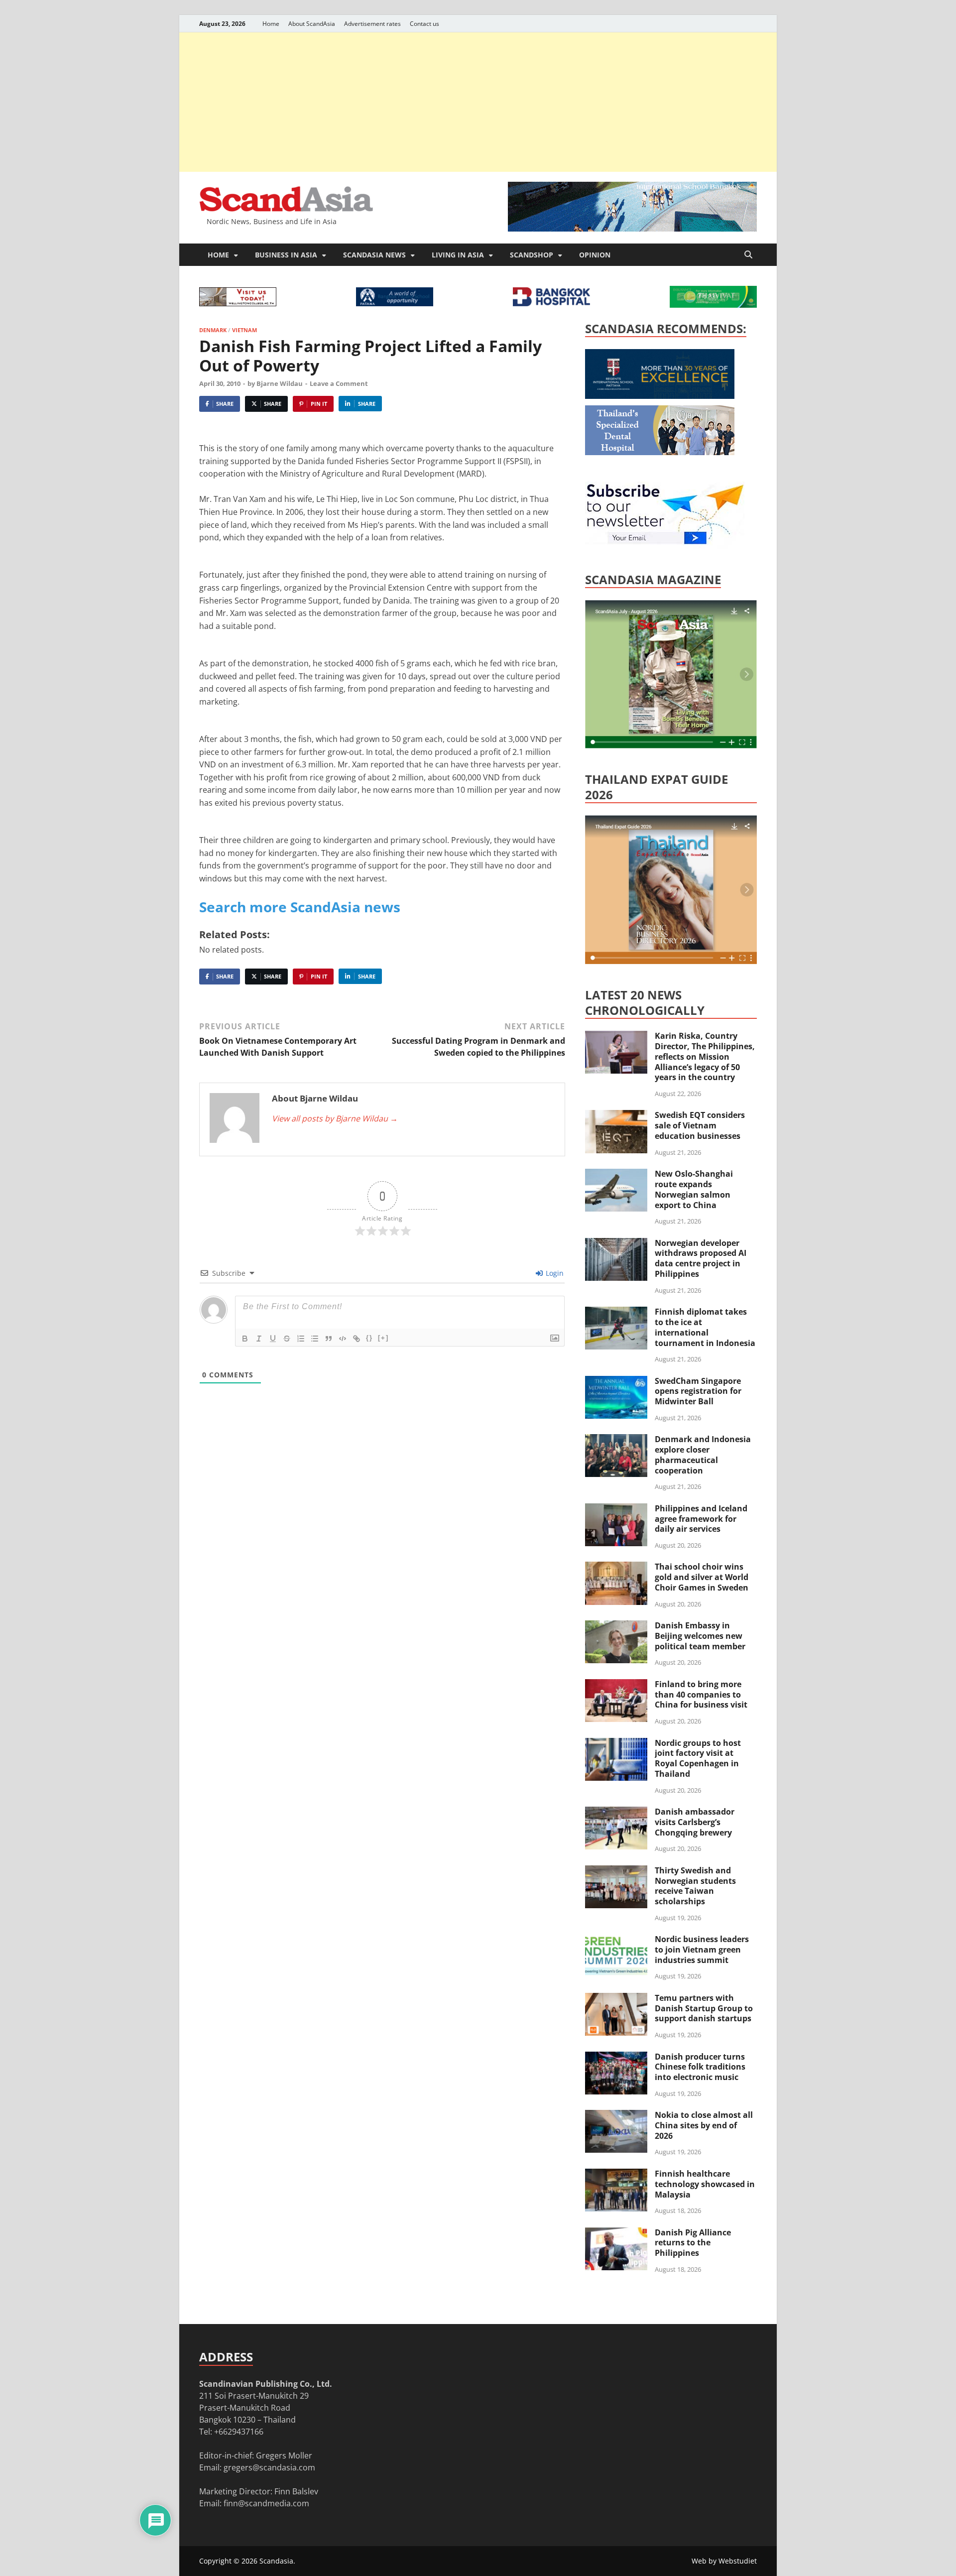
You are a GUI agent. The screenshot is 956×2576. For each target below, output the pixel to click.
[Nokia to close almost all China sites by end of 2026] (616, 2116)
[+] (383, 1338)
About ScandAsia (312, 24)
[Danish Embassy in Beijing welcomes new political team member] (616, 1626)
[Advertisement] (478, 102)
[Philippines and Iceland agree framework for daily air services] (616, 1509)
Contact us (424, 24)
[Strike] (287, 1339)
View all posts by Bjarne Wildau (335, 1118)
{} (369, 1338)
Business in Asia (286, 255)
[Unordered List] (315, 1339)
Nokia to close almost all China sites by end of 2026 (704, 2125)
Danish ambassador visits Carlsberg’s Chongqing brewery (695, 1822)
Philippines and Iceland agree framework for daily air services (701, 1519)
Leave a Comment (339, 383)
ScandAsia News (374, 255)
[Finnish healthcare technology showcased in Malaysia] (616, 2175)
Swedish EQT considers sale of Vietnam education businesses (700, 1125)
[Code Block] (343, 1339)
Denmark (213, 330)
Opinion (595, 255)
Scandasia (276, 2561)
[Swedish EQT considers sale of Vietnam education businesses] (616, 1116)
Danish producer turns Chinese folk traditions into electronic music (700, 2067)
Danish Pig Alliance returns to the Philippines (693, 2243)
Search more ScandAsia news (300, 907)
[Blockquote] (329, 1339)
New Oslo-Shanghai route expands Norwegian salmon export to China (694, 1189)
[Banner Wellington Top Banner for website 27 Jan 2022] (238, 303)
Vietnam (244, 330)
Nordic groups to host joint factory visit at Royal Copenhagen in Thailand (698, 1758)
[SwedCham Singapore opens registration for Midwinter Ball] (616, 1382)
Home (271, 24)
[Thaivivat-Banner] (713, 305)
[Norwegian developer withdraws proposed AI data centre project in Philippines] (616, 1244)
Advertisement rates (372, 24)
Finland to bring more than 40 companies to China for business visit (701, 1695)
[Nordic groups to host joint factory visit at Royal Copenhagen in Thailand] (616, 1744)
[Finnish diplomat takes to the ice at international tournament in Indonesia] (616, 1313)
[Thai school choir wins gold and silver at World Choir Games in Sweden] (616, 1568)
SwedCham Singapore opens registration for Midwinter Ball (698, 1391)
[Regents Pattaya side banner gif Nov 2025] (660, 396)
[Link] (357, 1339)
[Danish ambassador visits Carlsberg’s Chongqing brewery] (616, 1813)
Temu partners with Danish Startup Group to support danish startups (704, 2008)
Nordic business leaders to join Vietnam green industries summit (702, 1950)
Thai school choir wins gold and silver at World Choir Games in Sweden (702, 1577)
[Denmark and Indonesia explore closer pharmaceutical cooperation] (616, 1440)
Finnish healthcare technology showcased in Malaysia (705, 2184)
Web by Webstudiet (724, 2561)
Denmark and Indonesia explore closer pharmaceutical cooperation (703, 1455)
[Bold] (245, 1339)
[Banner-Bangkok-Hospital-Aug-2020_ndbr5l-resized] (551, 303)
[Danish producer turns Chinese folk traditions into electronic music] (616, 2058)
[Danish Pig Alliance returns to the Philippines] (616, 2233)
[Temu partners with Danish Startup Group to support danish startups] (616, 1999)
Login (554, 1273)
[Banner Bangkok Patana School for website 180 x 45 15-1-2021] (395, 303)
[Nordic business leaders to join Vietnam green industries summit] (616, 1940)
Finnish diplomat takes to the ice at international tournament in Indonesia (705, 1327)
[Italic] (259, 1339)
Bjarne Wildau (280, 383)
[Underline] (273, 1339)
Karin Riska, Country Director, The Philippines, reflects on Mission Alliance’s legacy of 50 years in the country (705, 1056)
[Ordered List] (301, 1339)
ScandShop (532, 255)
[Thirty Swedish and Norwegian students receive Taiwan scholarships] (616, 1871)
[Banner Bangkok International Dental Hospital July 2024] (660, 452)
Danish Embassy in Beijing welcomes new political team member (700, 1636)
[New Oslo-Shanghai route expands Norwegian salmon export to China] (616, 1175)
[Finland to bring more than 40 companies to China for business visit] (616, 1685)
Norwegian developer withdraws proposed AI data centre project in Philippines (701, 1258)
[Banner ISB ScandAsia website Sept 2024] (632, 229)
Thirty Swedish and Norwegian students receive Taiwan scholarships (695, 1886)
